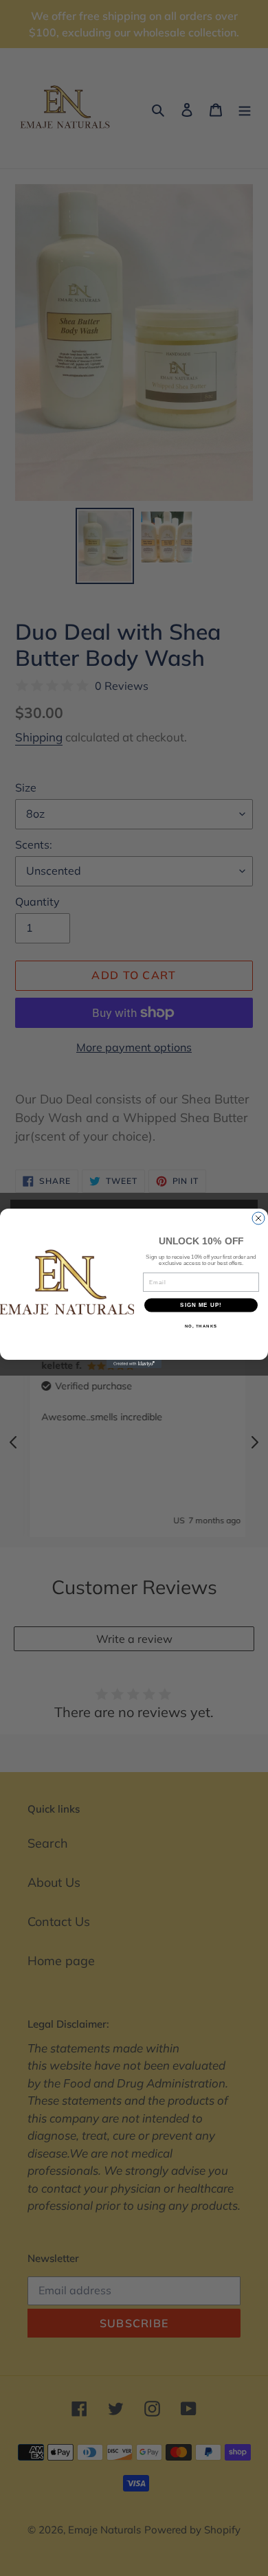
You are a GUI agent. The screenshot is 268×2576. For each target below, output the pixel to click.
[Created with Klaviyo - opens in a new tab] (134, 1364)
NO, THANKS (201, 1326)
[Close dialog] (258, 1218)
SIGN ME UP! (201, 1305)
